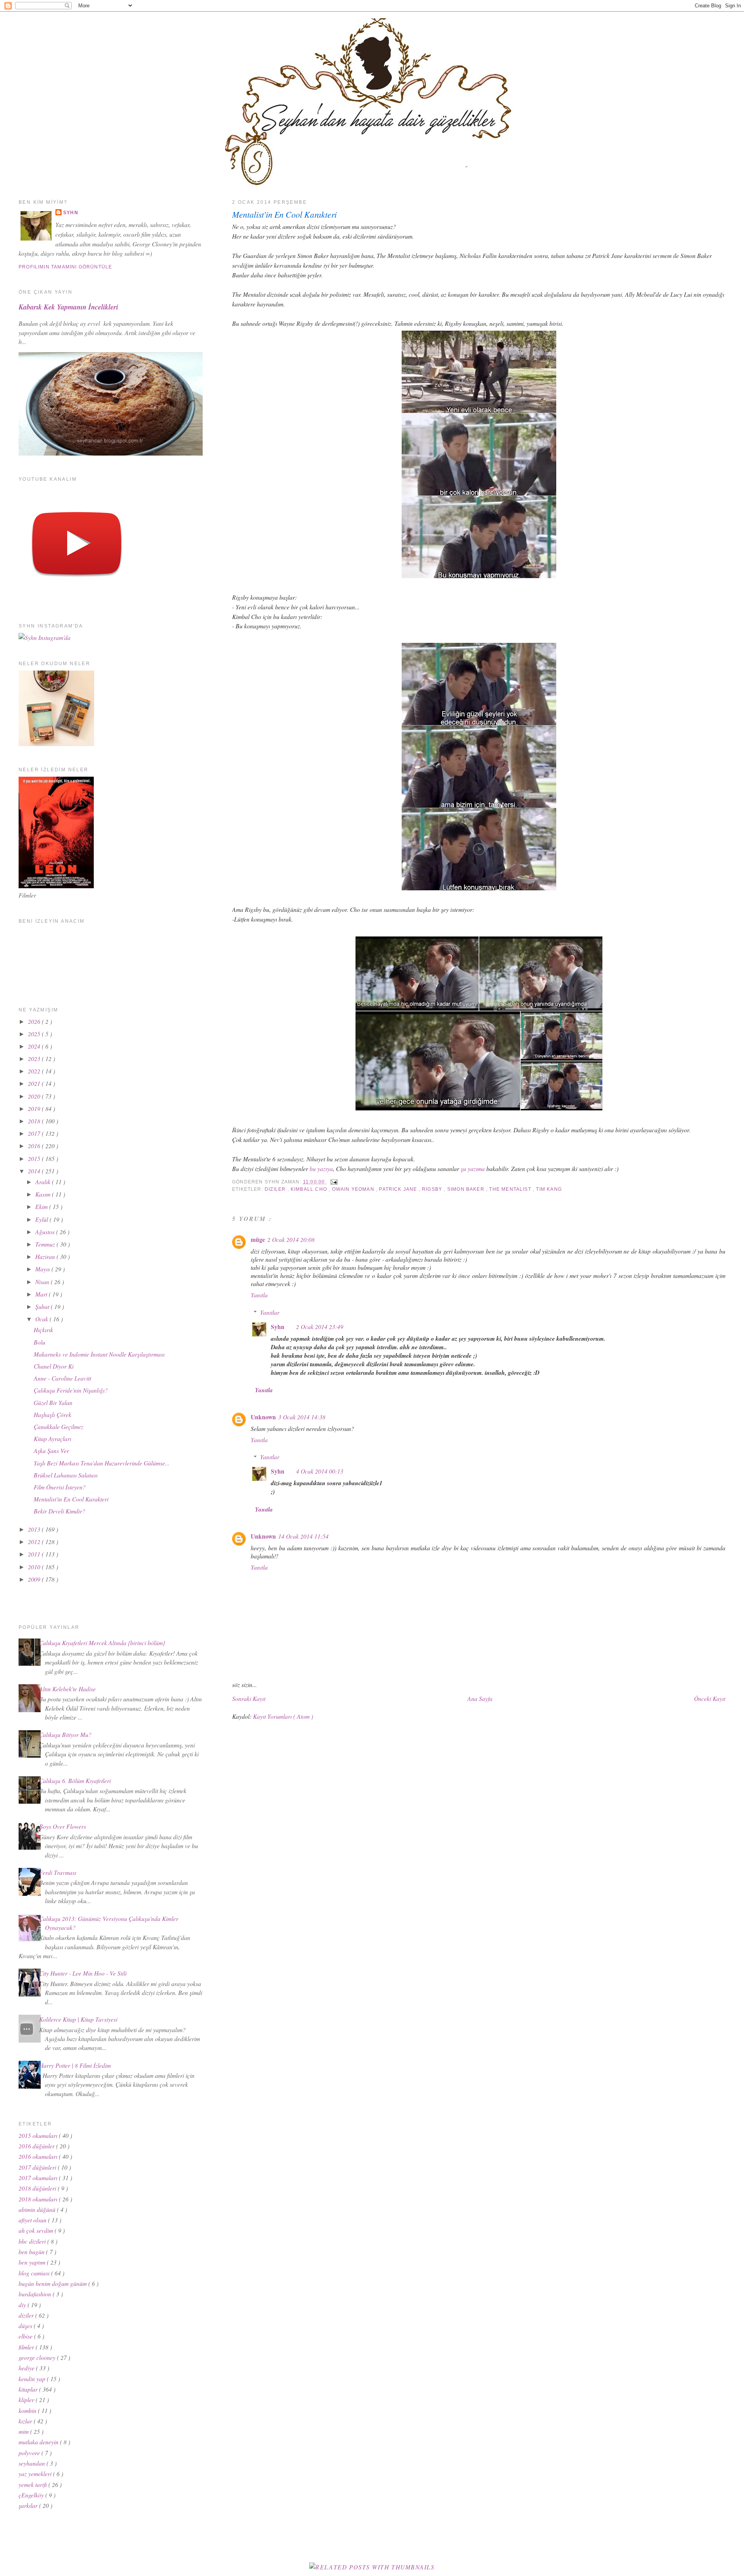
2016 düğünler (37, 2146)
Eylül (42, 1219)
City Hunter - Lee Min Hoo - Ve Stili (83, 1973)
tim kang (549, 1189)
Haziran (46, 1256)
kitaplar (29, 2389)
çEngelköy (32, 2495)
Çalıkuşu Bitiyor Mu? (65, 1734)
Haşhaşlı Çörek (53, 1414)
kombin (28, 2410)
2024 (35, 1046)
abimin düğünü (38, 2209)
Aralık (44, 1182)
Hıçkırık (43, 1330)
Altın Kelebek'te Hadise (67, 1689)
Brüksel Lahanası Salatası (66, 1475)
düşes (26, 2326)
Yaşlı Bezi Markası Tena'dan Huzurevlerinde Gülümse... (102, 1463)
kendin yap (33, 2379)
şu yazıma (473, 1168)
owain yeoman (354, 1189)
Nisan (43, 1282)
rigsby (433, 1189)
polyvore (30, 2453)
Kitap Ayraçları (53, 1438)
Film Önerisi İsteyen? (60, 1487)
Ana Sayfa (480, 1698)
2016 (35, 1146)
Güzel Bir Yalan (53, 1402)
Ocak (42, 1319)
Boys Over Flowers (63, 1826)
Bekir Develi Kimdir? (59, 1511)
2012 (35, 1542)
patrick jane (399, 1189)
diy (23, 2305)
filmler (27, 2347)
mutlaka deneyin (39, 2442)
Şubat (43, 1306)
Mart (42, 1294)
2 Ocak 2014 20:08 (291, 1239)
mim (24, 2431)
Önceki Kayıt (710, 1698)
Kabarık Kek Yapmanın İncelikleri (68, 307)
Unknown (263, 1417)
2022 (35, 1071)
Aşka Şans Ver (51, 1451)
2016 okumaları (39, 2156)
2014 (35, 1171)
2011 (35, 1554)
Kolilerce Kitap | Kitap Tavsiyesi (78, 2019)
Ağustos (46, 1232)
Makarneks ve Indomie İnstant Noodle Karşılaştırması (99, 1354)
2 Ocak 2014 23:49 (320, 1327)
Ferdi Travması (58, 1872)
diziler (276, 1189)
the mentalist (511, 1189)
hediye (27, 2368)
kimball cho (310, 1189)
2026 (35, 1021)
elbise (26, 2336)
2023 (35, 1058)
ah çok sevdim (37, 2230)
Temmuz (46, 1244)
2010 (35, 1567)
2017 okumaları (39, 2178)
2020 (35, 1096)
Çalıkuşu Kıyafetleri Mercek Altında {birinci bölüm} (102, 1643)
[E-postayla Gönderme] (333, 1182)
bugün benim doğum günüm (53, 2283)
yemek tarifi (34, 2484)
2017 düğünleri (38, 2167)
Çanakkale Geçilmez (59, 1426)
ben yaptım (33, 2262)
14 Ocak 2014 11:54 (303, 1536)
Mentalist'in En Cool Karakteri (284, 214)
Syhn (278, 1327)
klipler (27, 2400)
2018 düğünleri (38, 2188)
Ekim (42, 1206)
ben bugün (32, 2252)
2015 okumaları (39, 2135)
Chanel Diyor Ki (54, 1366)
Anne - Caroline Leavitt (62, 1378)
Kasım (44, 1194)
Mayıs (43, 1269)
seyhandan (33, 2463)
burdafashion (36, 2294)
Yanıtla (259, 1295)
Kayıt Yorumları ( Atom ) (283, 1716)
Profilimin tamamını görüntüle (65, 267)
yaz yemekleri (36, 2474)
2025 (35, 1034)
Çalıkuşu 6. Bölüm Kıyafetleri (75, 1781)
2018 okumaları (39, 2199)
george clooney (38, 2357)
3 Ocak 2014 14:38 (302, 1417)
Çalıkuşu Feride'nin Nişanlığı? (71, 1390)
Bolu (40, 1342)
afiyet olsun (33, 2220)
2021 (35, 1083)
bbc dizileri (33, 2241)
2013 (35, 1529)
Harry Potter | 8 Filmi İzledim (75, 2065)
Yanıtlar (270, 1312)
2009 (35, 1579)
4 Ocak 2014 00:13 (320, 1471)
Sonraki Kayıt (249, 1698)
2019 (35, 1108)
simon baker (467, 1189)
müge (258, 1240)
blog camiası (35, 2273)
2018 (35, 1121)
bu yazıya (321, 1168)
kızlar (26, 2421)
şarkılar (29, 2505)
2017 (35, 1133)
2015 (35, 1158)
